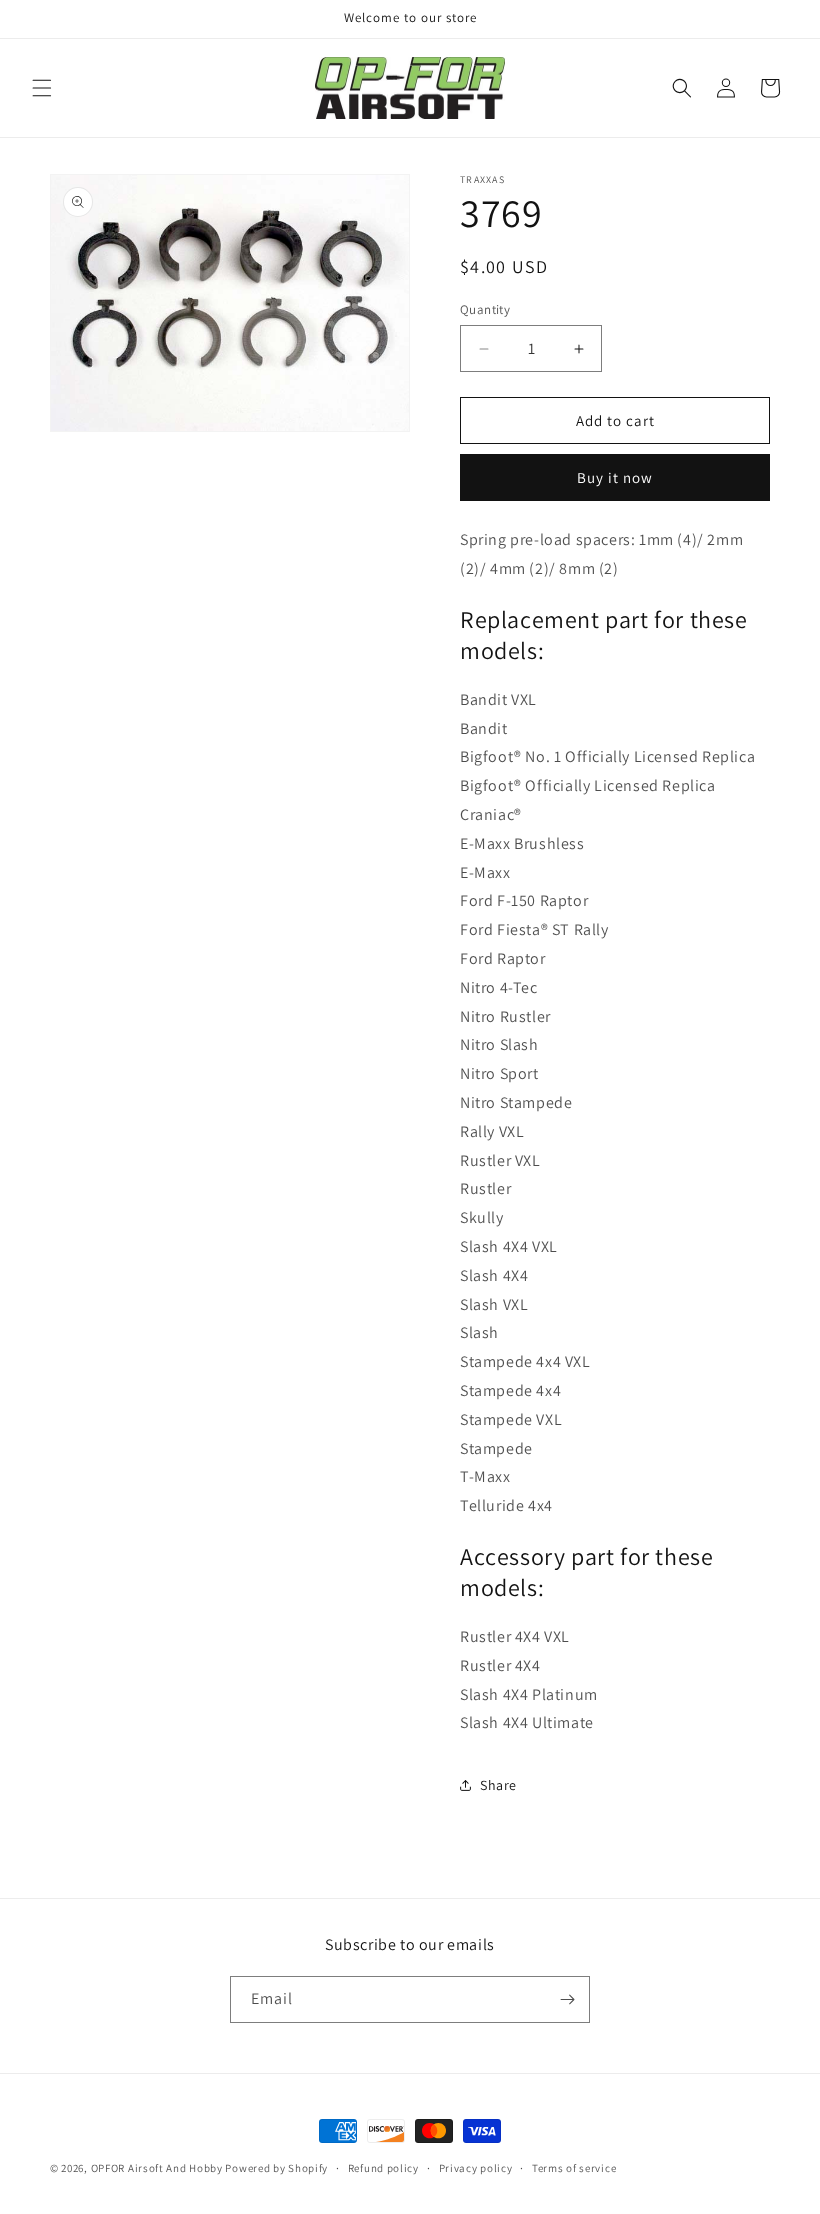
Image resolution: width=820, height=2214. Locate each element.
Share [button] (498, 1785)
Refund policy (383, 2168)
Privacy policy (476, 2168)
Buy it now (615, 477)
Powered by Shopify (276, 2168)
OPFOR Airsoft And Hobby (157, 2168)
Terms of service (574, 2168)
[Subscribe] (567, 1999)
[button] (42, 88)
